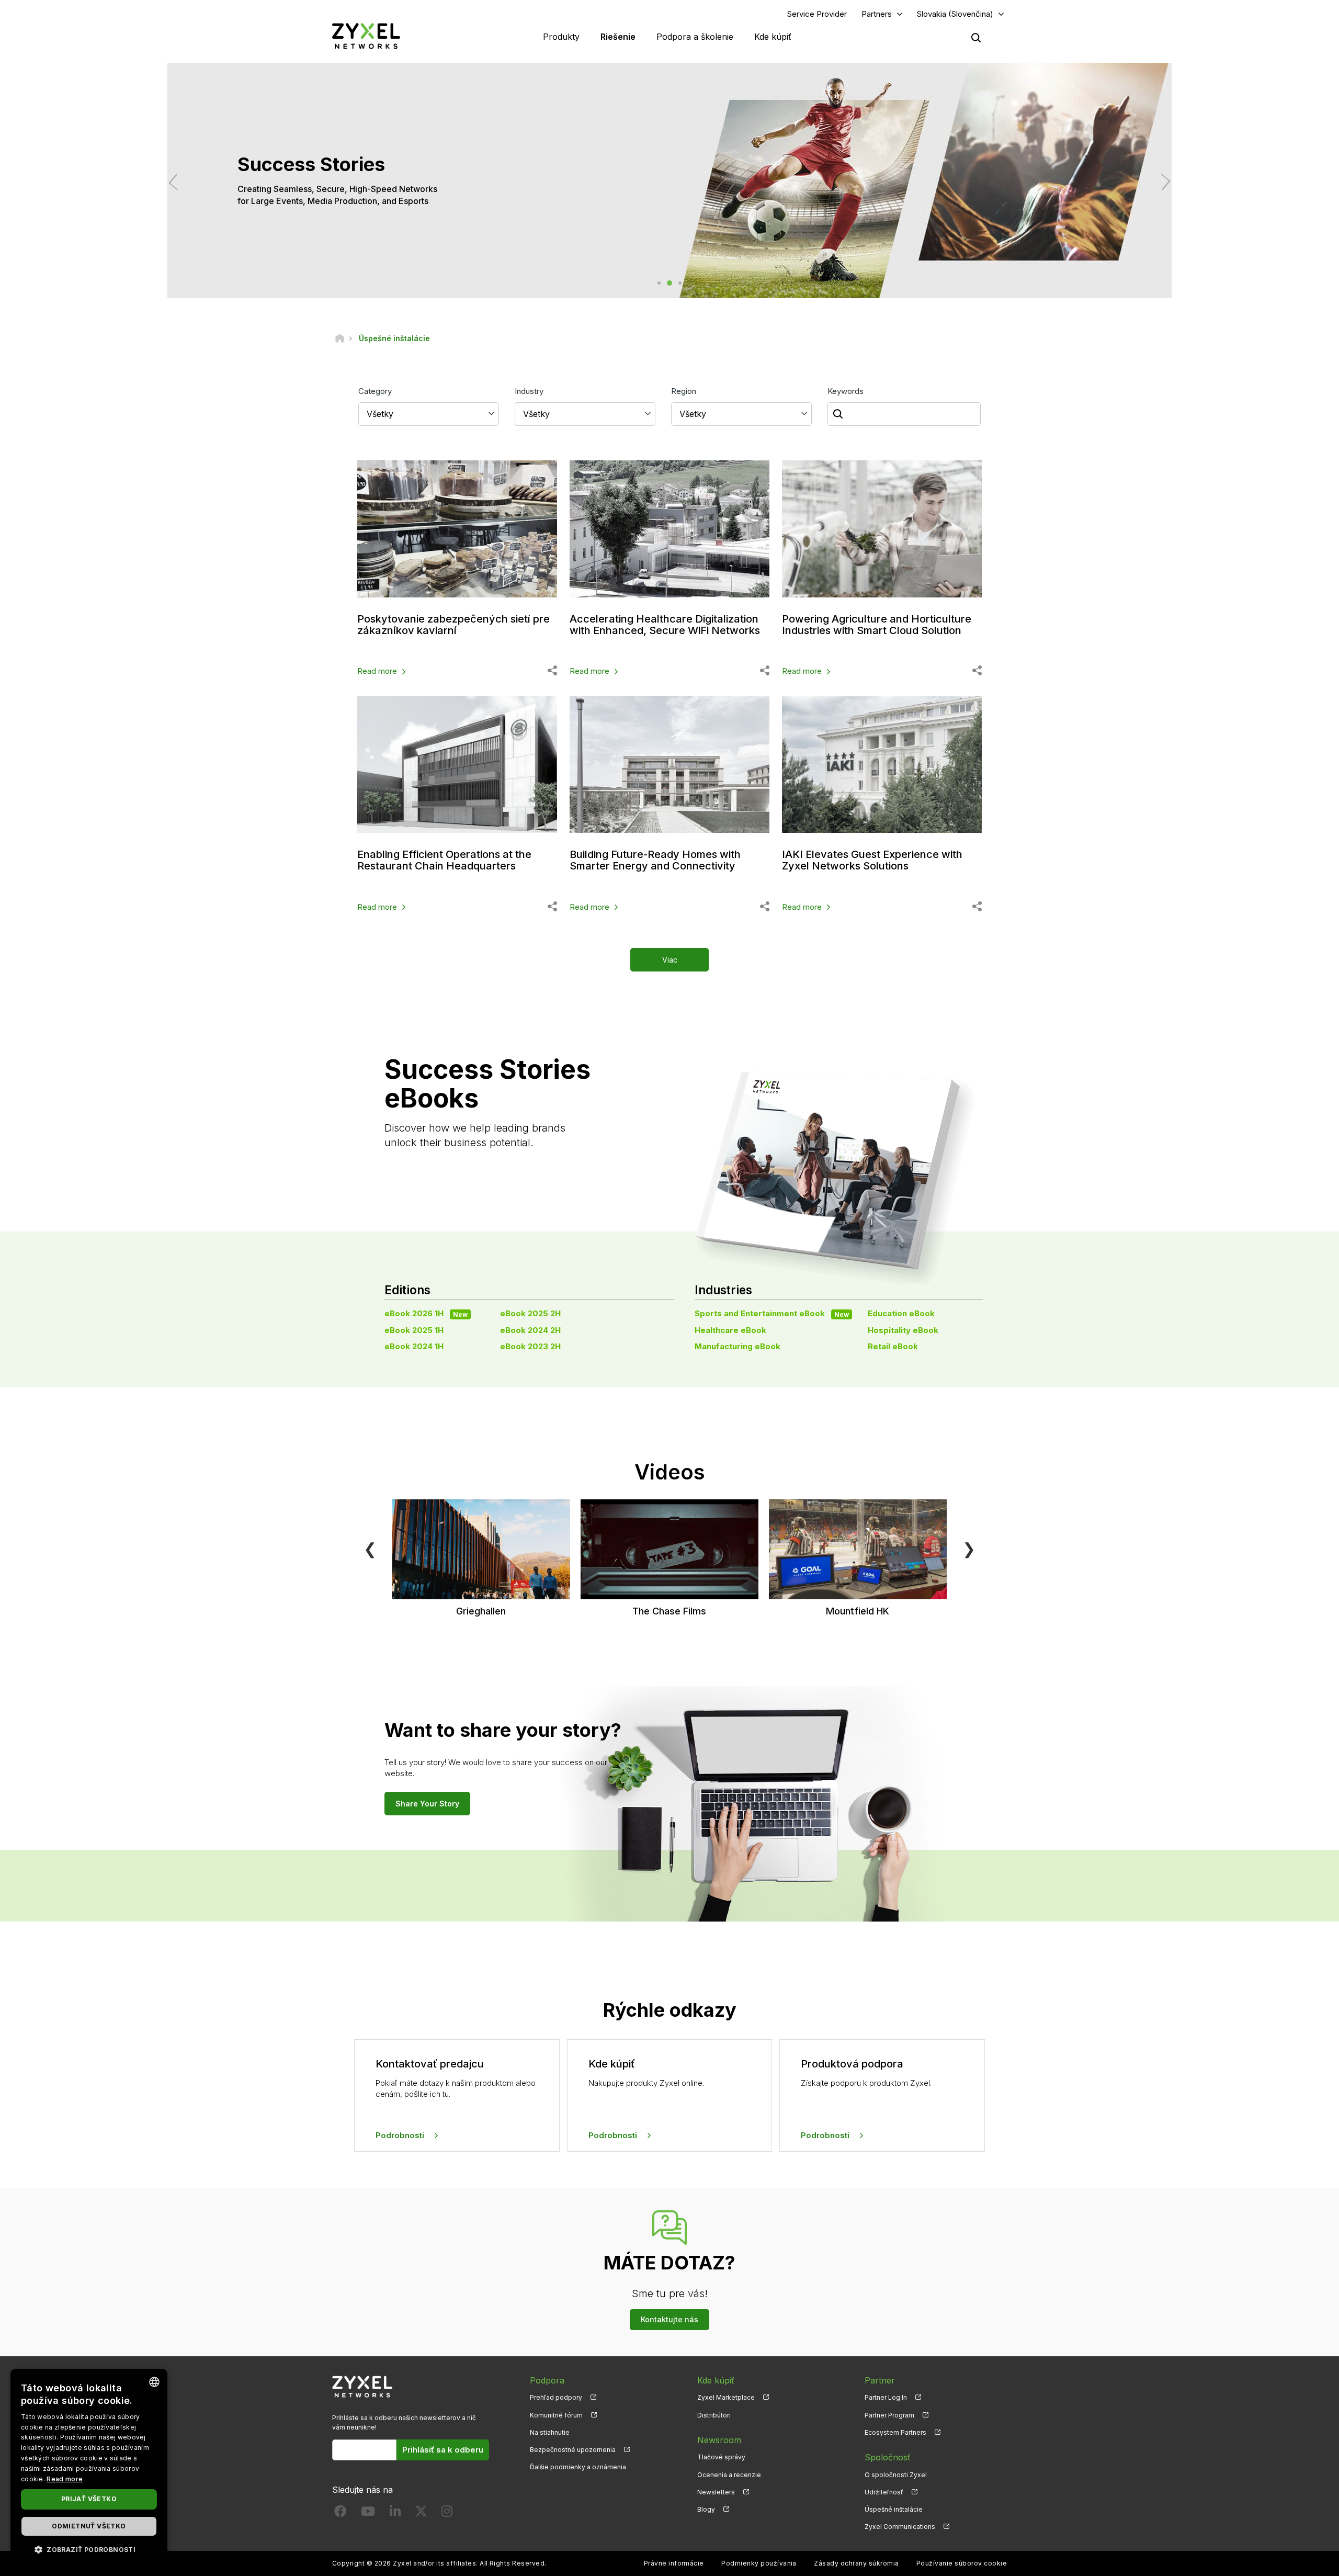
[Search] (976, 38)
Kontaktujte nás (669, 2319)
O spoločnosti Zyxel (896, 2475)
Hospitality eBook (903, 1330)
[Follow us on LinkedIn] (395, 2513)
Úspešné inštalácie (894, 2509)
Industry (529, 391)
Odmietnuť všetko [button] (89, 2526)
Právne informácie (674, 2563)
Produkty (561, 37)
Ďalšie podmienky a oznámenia (578, 2467)
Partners (877, 14)
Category (375, 391)
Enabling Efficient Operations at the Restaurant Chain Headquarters (444, 860)
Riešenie (618, 37)
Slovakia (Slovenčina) (955, 14)
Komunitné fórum (556, 2415)
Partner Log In (886, 2397)
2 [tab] (669, 283)
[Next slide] (1162, 182)
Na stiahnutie (550, 2432)
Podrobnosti (400, 2135)
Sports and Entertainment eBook (772, 1313)
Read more (377, 671)
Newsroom (719, 2440)
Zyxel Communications (900, 2527)
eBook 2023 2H (530, 1346)
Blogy (706, 2509)
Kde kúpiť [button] (773, 37)
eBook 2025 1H (414, 1330)
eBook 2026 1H (426, 1313)
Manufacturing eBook (737, 1346)
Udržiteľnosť (884, 2492)
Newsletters (716, 2492)
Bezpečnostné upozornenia (573, 2450)
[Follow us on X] (421, 2513)
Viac (670, 960)
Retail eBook (893, 1346)
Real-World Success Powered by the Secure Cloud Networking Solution (263, 195)
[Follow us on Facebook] (341, 2513)
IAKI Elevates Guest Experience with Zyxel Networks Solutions (872, 860)
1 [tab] (659, 283)
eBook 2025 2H (530, 1313)
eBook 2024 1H (414, 1346)
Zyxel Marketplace (726, 2397)
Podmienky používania (759, 2563)
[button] (89, 2549)
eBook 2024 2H (530, 1330)
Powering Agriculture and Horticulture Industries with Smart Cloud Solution (877, 625)
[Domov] (340, 338)
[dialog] (89, 2467)
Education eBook (901, 1313)
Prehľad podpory (556, 2397)
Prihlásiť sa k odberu (443, 2450)
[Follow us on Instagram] (447, 2513)
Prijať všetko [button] (89, 2499)
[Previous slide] (177, 182)
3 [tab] (680, 283)
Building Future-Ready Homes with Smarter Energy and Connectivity (655, 860)
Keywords (846, 391)
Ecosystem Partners (895, 2432)
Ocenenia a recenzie (729, 2475)
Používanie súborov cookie (962, 2563)
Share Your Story (427, 1804)
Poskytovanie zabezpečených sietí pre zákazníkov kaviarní (453, 625)
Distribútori (714, 2415)
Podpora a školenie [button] (695, 37)
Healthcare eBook (730, 1330)
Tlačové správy (721, 2457)
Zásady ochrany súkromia (856, 2563)
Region (684, 391)
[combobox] (154, 2382)
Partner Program (889, 2415)
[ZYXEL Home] (366, 36)
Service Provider (817, 14)
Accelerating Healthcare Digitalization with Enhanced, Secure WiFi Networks (665, 625)
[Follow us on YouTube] (368, 2513)
